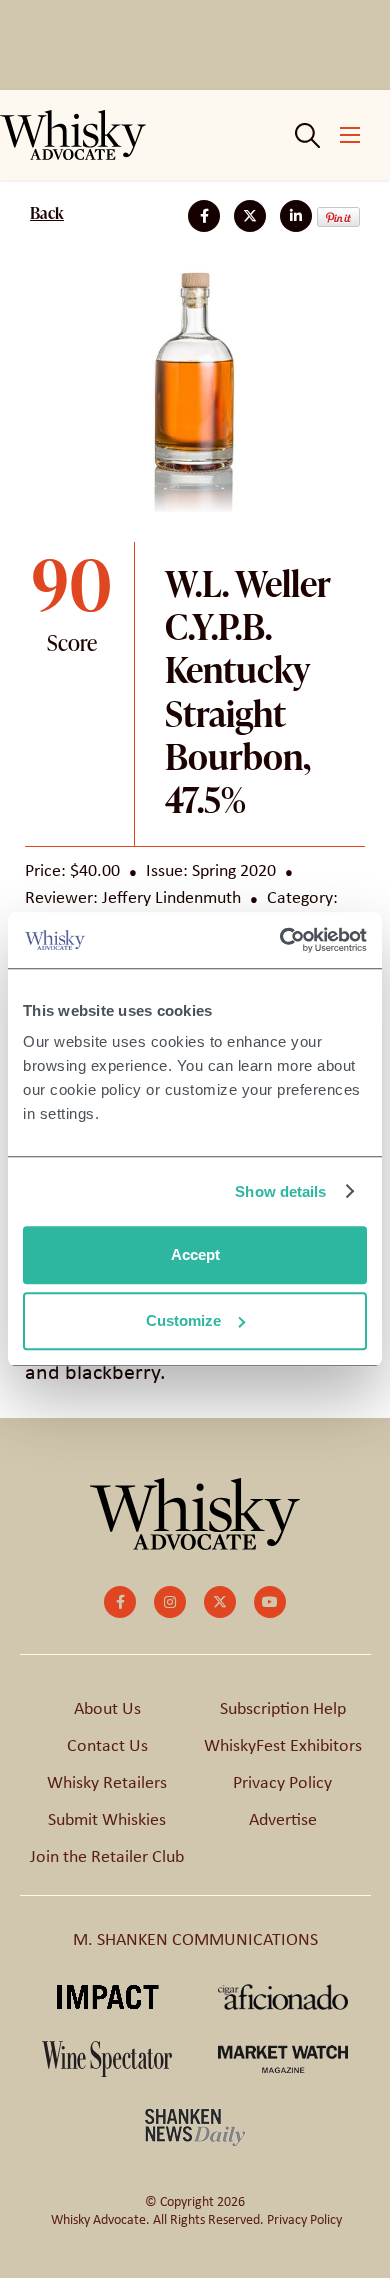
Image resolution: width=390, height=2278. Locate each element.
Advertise (283, 1819)
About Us (107, 1708)
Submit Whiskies (107, 1819)
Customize (183, 1320)
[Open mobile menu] (350, 135)
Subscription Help (283, 1708)
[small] (120, 1602)
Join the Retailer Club (107, 1856)
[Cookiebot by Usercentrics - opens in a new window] (280, 940)
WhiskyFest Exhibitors (283, 1745)
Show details (280, 1191)
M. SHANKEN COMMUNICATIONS (195, 1939)
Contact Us (107, 1745)
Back (47, 213)
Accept (195, 1254)
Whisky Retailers (107, 1782)
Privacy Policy (282, 1782)
